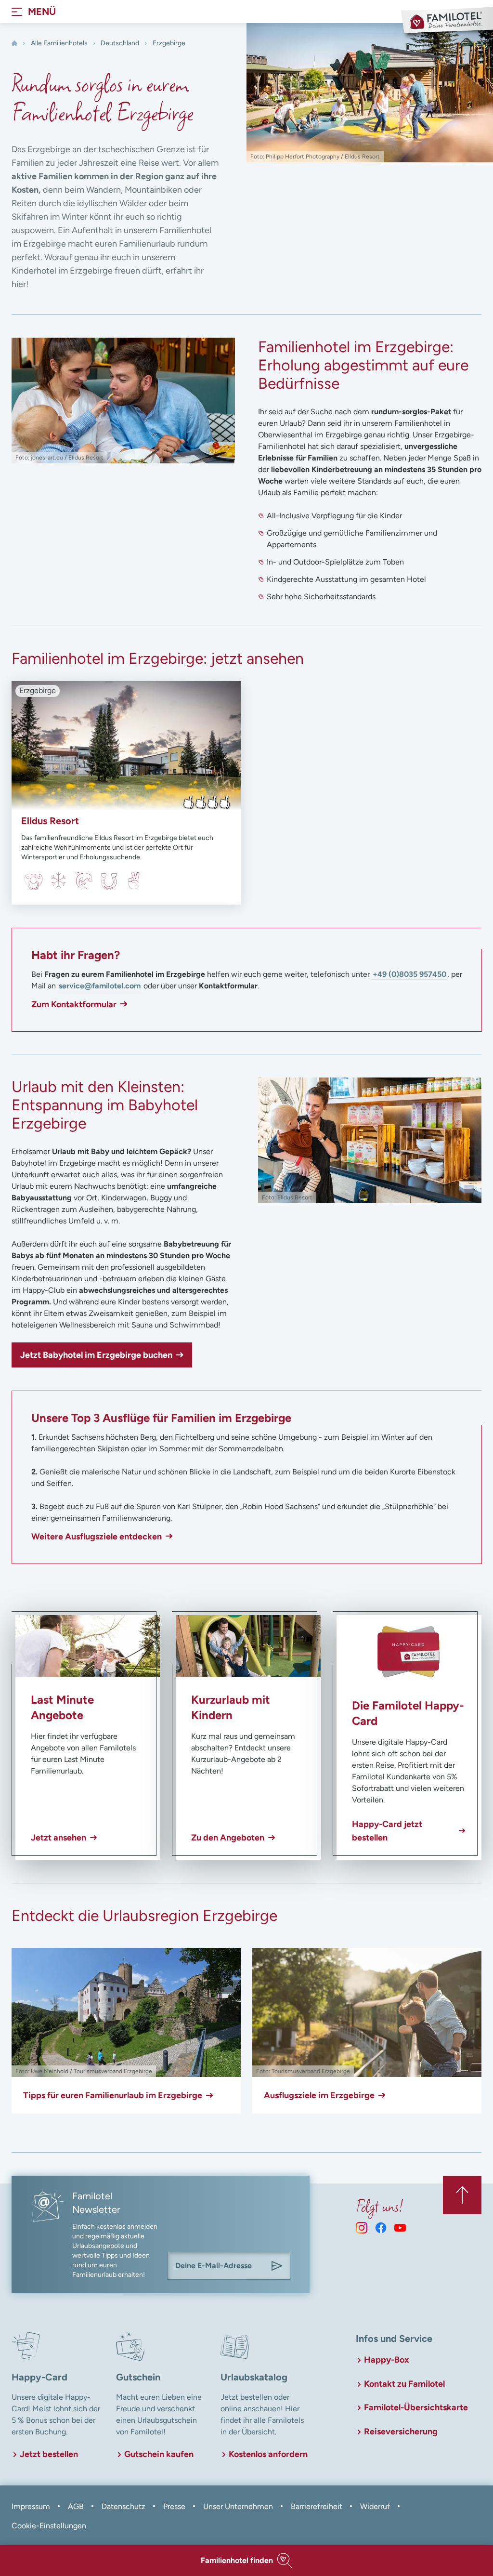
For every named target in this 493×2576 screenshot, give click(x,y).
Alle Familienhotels (59, 43)
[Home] (14, 43)
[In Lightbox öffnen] (123, 401)
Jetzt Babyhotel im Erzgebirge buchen (96, 1355)
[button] (246, 2561)
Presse (174, 2506)
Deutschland (120, 43)
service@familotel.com (100, 986)
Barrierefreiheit (317, 2506)
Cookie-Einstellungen (49, 2526)
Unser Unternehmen (238, 2506)
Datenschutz (123, 2506)
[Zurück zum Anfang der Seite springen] (462, 2195)
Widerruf (375, 2506)
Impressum (31, 2506)
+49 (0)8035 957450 (409, 974)
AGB (76, 2506)
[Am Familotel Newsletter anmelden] (277, 2266)
